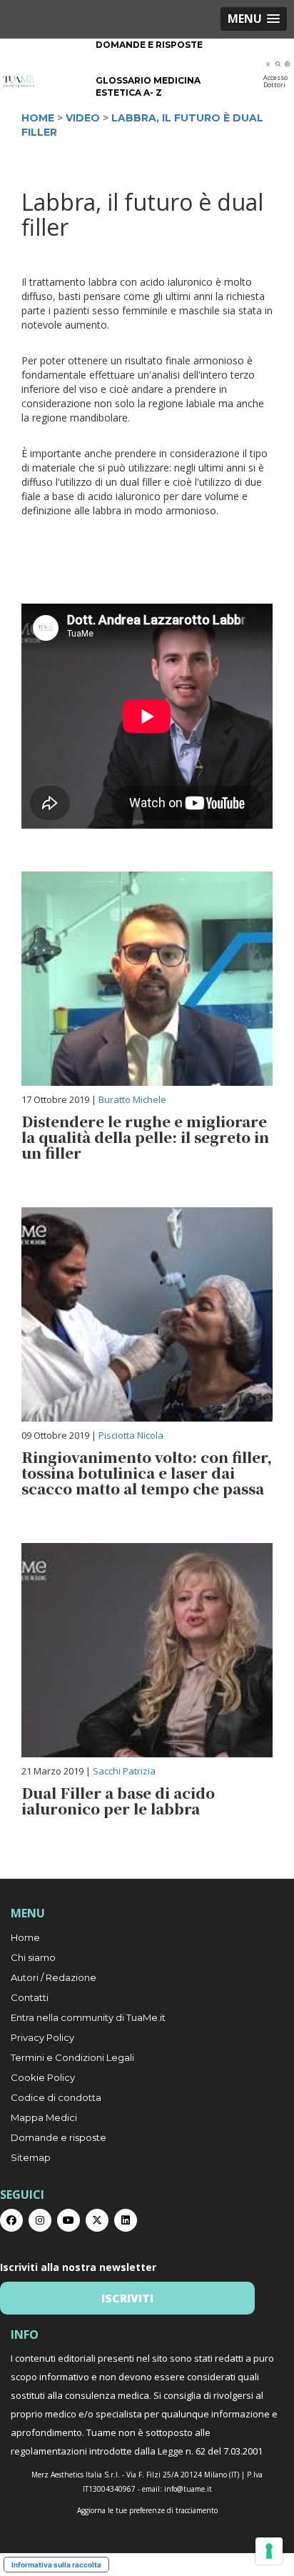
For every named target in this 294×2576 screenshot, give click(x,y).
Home (25, 1937)
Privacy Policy (42, 2037)
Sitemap (31, 2157)
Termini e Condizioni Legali (72, 2057)
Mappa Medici (44, 2117)
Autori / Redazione (54, 1977)
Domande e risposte (149, 45)
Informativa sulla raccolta (56, 2565)
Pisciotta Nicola (131, 1435)
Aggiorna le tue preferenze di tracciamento (147, 2510)
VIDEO (83, 118)
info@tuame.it (188, 2489)
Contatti (30, 1997)
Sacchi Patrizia (124, 1771)
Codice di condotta (56, 2097)
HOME (38, 118)
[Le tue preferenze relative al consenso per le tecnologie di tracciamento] (269, 2551)
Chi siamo (33, 1957)
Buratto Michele (132, 1099)
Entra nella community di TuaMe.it (88, 2017)
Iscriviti (127, 2298)
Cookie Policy (43, 2077)
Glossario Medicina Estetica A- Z (148, 86)
